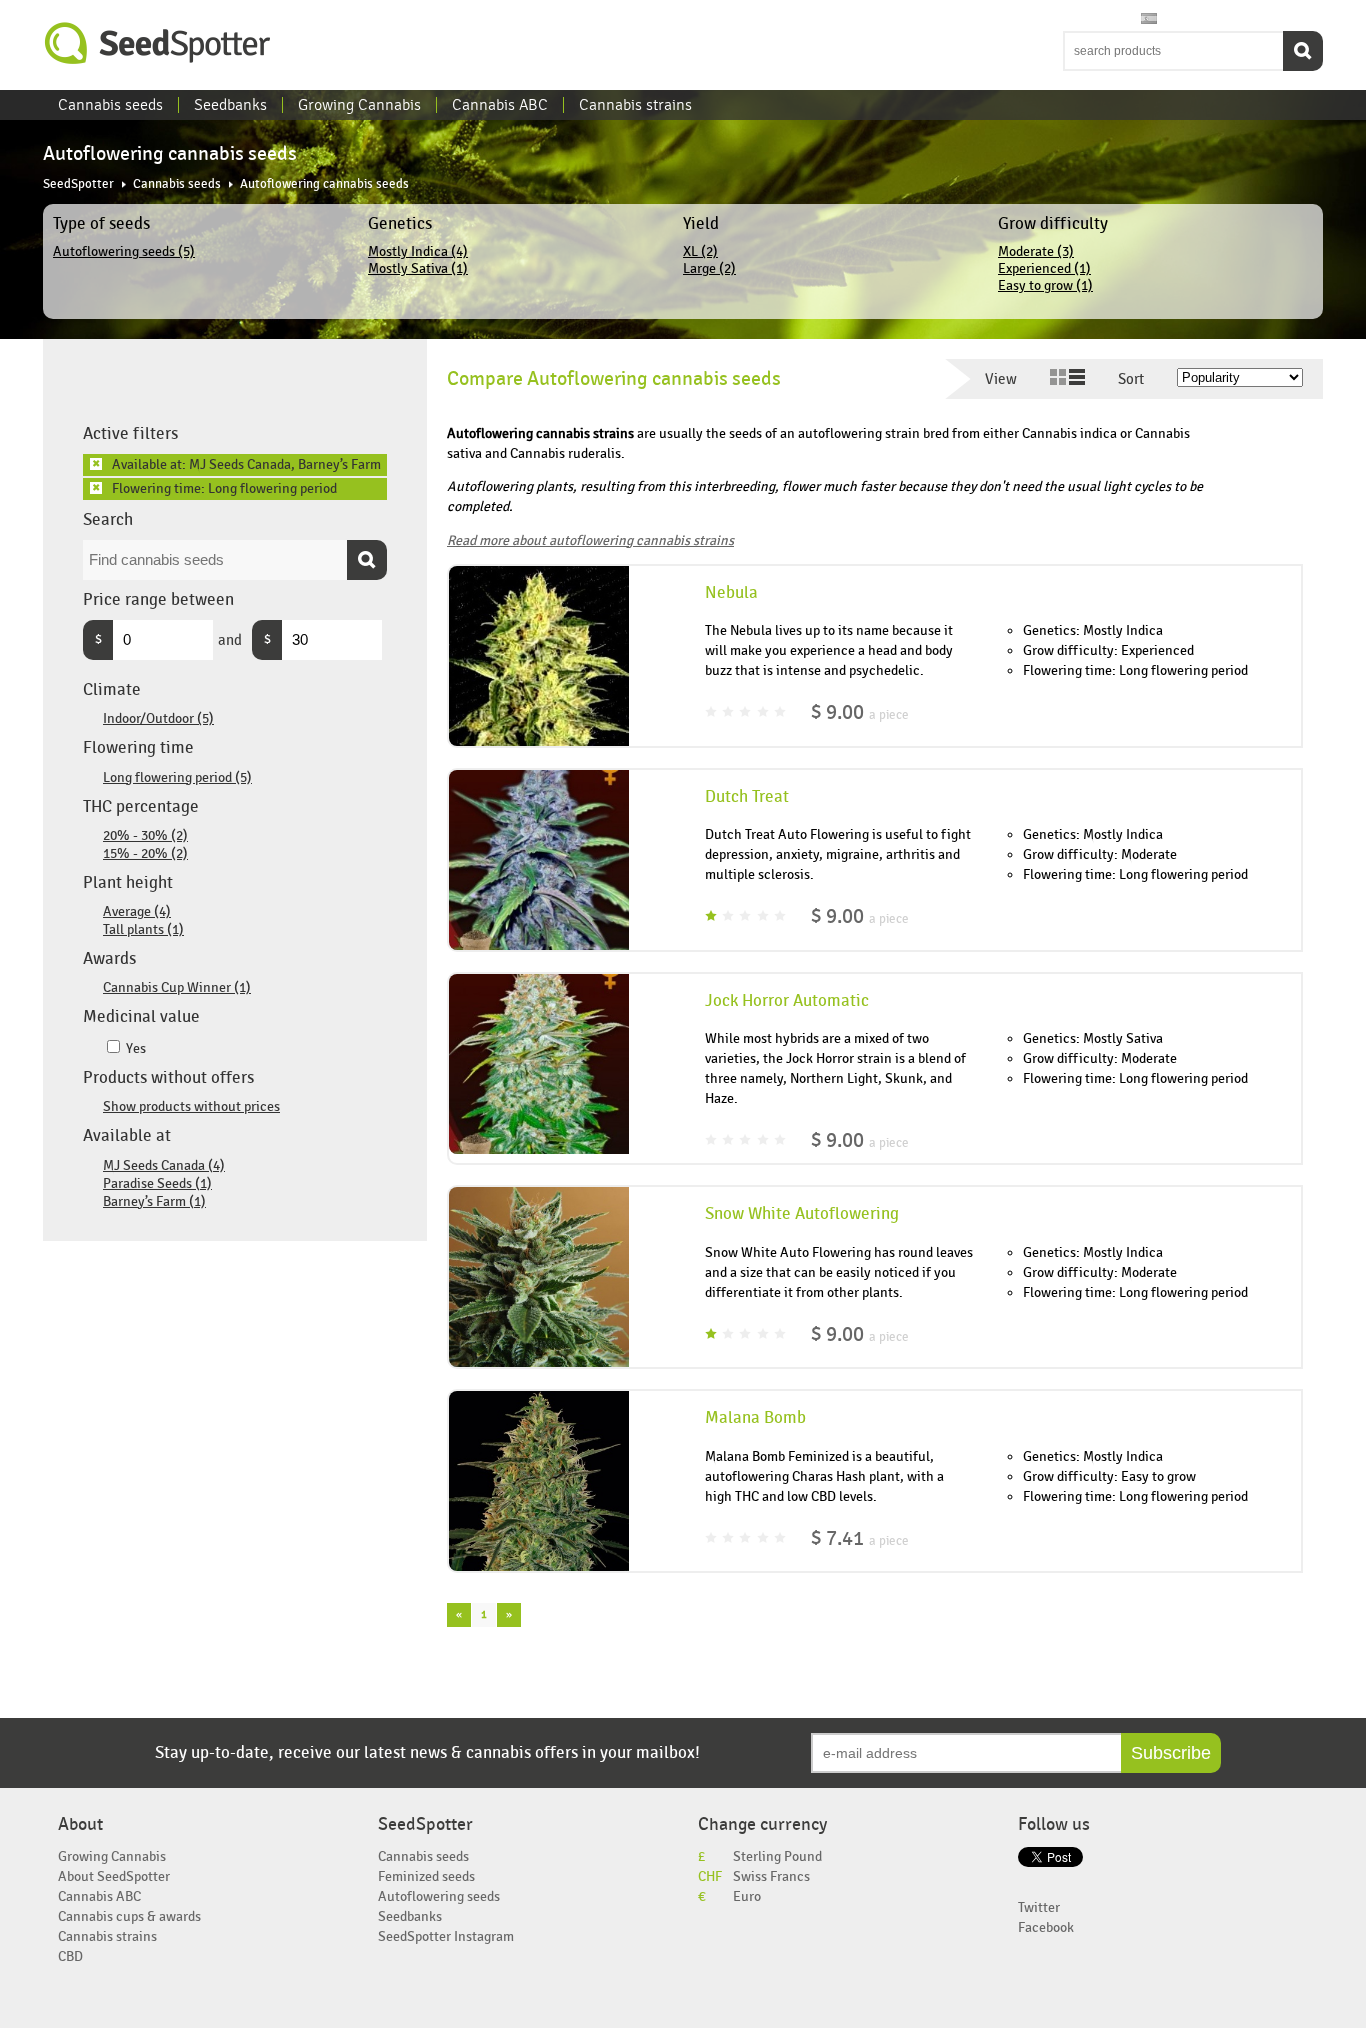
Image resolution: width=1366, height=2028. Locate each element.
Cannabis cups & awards (129, 1916)
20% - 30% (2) (145, 835)
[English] (1073, 19)
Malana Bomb (755, 1418)
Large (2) (709, 268)
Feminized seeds (426, 1876)
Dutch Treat (747, 797)
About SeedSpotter (114, 1876)
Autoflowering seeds (439, 1896)
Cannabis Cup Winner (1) (177, 987)
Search (1303, 51)
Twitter (1039, 1907)
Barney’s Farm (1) (154, 1201)
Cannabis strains (635, 105)
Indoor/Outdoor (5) (158, 718)
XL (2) (700, 251)
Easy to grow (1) (1045, 285)
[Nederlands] (1092, 19)
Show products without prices (191, 1106)
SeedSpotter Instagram (446, 1936)
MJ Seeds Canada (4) (164, 1165)
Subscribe (1171, 1753)
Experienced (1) (1044, 268)
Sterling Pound (777, 1856)
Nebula (731, 593)
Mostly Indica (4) (418, 251)
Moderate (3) (1036, 251)
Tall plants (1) (143, 929)
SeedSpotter (158, 43)
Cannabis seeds (110, 105)
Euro (747, 1896)
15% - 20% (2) (145, 853)
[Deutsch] (1130, 19)
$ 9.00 (860, 712)
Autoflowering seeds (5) (124, 251)
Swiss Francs (771, 1876)
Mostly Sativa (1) (418, 268)
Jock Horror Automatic (787, 1001)
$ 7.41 (860, 1538)
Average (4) (137, 911)
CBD (70, 1956)
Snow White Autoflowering (802, 1214)
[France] (1111, 19)
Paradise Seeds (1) (157, 1183)
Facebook (1046, 1927)
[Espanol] (1149, 19)
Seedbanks (230, 105)
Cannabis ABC (500, 105)
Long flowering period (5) (177, 777)
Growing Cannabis (359, 105)
